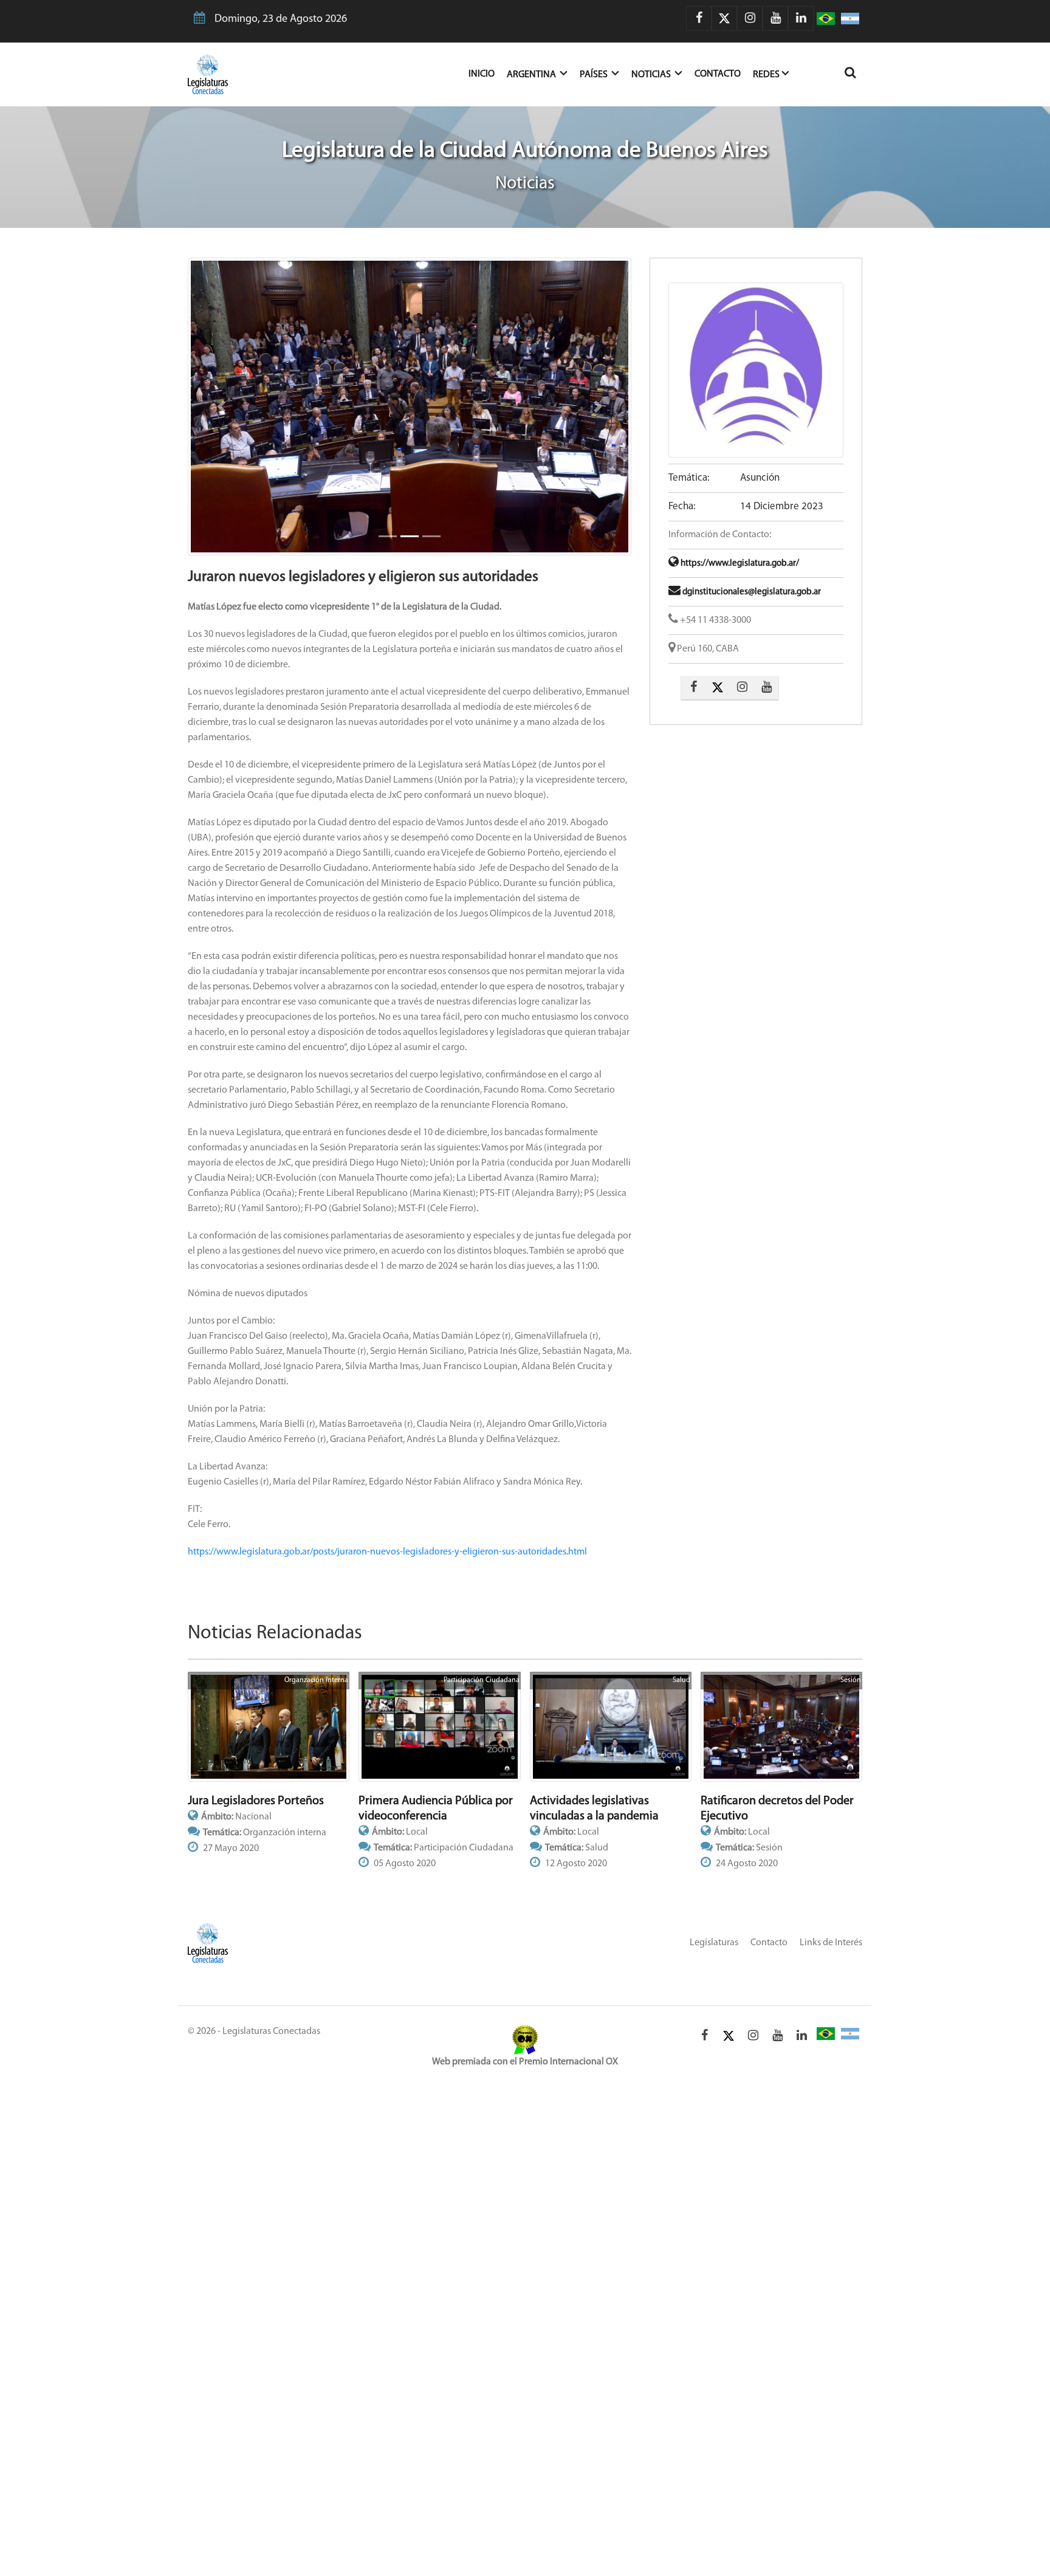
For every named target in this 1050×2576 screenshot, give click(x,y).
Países (595, 75)
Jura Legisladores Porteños (256, 1801)
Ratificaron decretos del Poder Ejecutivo (777, 1809)
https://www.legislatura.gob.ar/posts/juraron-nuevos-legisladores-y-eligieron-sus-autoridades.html (387, 1552)
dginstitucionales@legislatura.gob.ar (751, 592)
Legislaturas (714, 1943)
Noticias (652, 75)
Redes (766, 75)
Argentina (532, 75)
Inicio (488, 74)
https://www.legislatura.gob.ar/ (739, 564)
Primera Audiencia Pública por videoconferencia (436, 1809)
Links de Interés (831, 1943)
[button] (221, 407)
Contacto (718, 74)
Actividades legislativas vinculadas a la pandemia (594, 1809)
